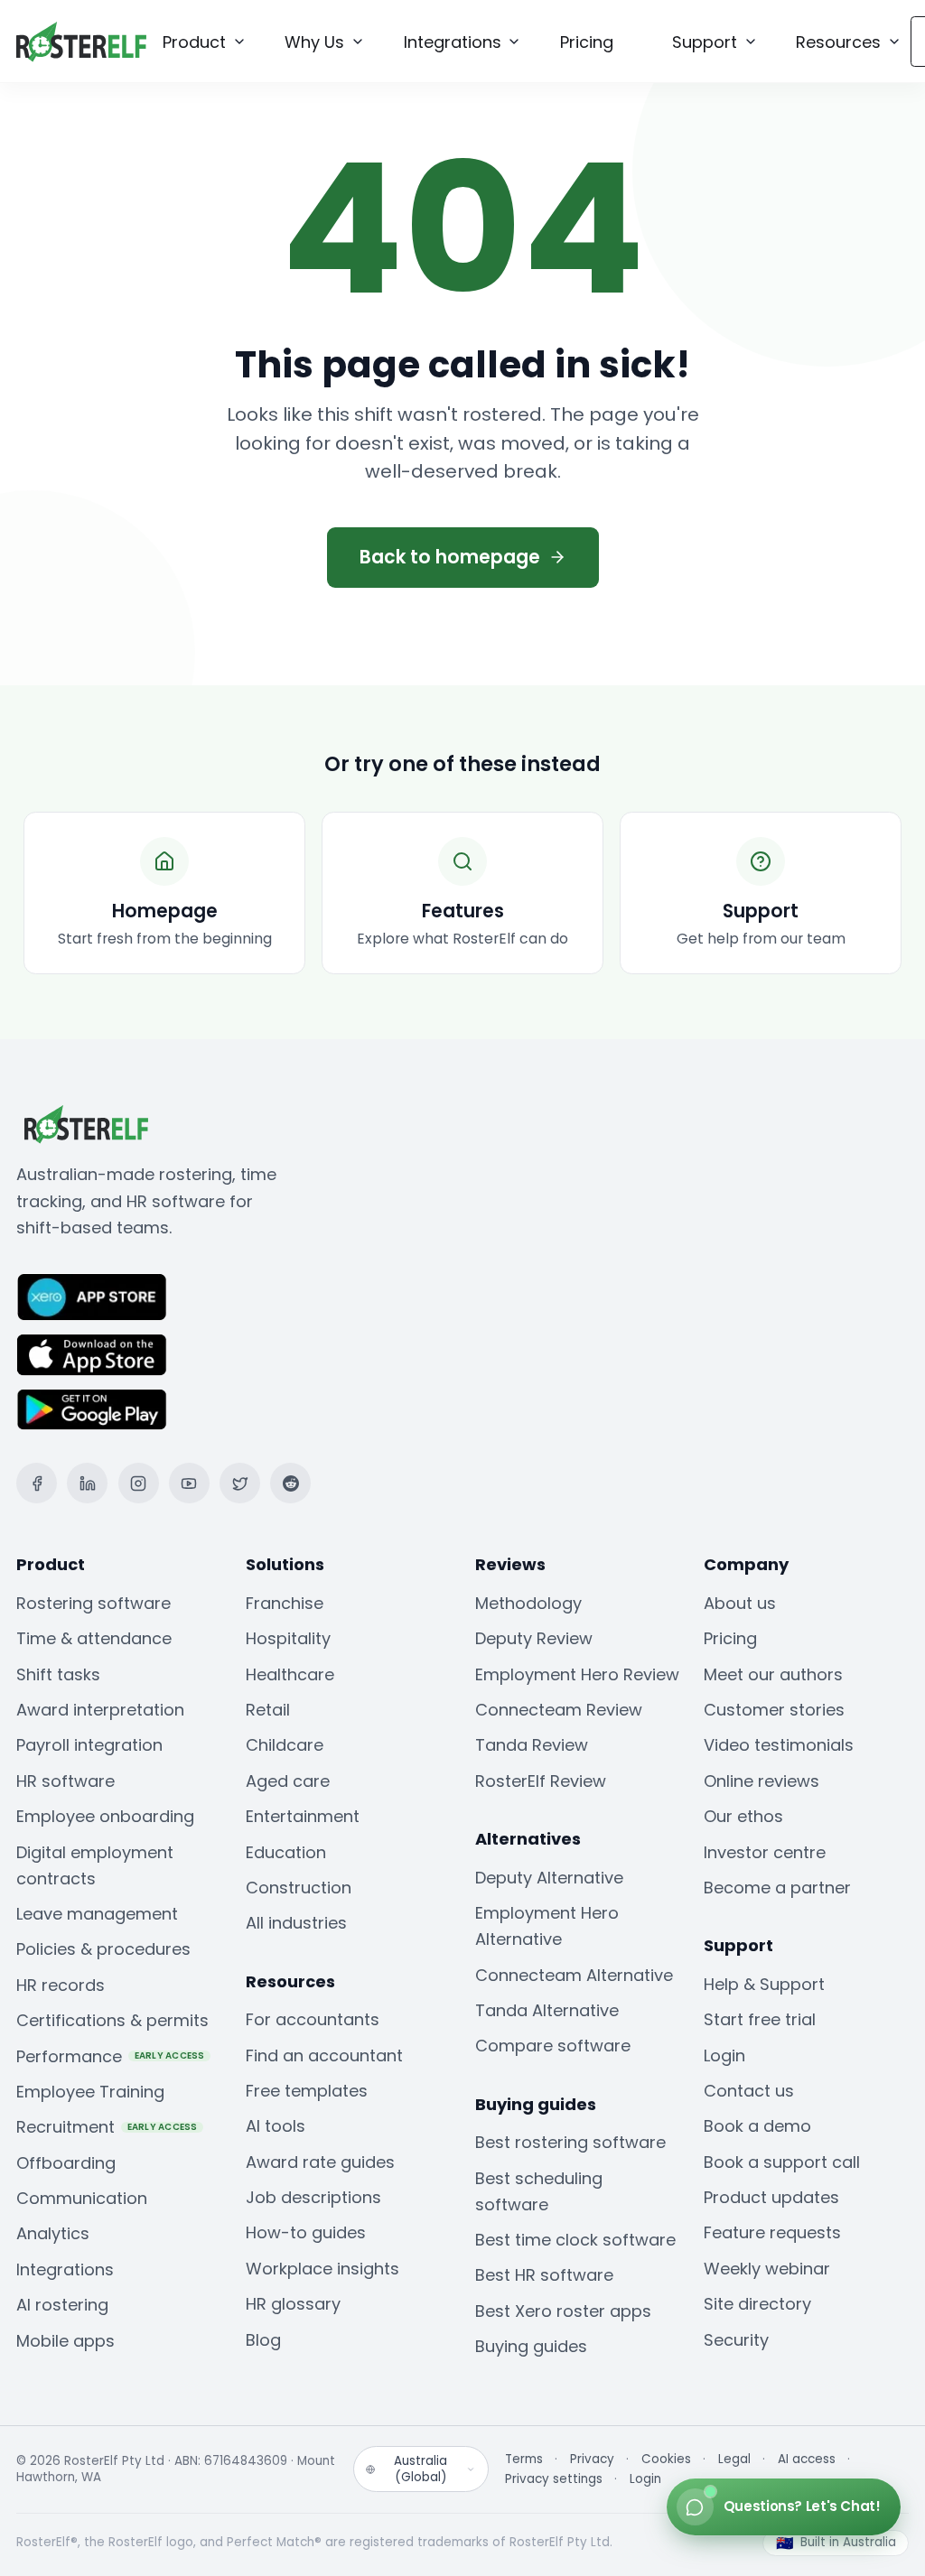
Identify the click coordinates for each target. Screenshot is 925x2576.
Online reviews (761, 1781)
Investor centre (765, 1852)
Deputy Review (534, 1638)
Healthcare (290, 1674)
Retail (268, 1710)
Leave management (97, 1914)
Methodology (528, 1603)
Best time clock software (575, 2240)
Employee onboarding (105, 1816)
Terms (524, 2460)
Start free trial (760, 2019)
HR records (61, 1985)
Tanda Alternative (547, 2010)
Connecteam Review (559, 1710)
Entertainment (303, 1816)
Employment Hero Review (577, 1674)
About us (740, 1603)
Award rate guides (320, 2162)
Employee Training (90, 2092)
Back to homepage (450, 557)
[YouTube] (189, 1483)
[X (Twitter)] (240, 1483)
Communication (82, 2198)
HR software (65, 1781)
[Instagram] (139, 1483)
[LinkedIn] (87, 1483)
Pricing (730, 1638)
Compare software (553, 2046)
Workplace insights (322, 2269)
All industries (296, 1923)
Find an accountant (324, 2055)
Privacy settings (554, 2479)
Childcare (285, 1745)
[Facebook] (37, 1483)
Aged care (288, 1781)
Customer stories (774, 1710)
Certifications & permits (112, 2020)
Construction (299, 1888)
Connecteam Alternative (574, 1975)
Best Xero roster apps (563, 2311)
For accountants (313, 2019)
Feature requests (772, 2232)
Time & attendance (94, 1638)
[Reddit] (290, 1483)
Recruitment (107, 2127)
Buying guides (531, 2346)
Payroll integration (89, 1745)
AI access (807, 2460)
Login (724, 2055)
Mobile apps (65, 2341)
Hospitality (288, 1638)
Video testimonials (779, 1745)
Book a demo (757, 2126)
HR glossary (293, 2304)
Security (736, 2340)
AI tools (276, 2126)
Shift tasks (58, 1674)
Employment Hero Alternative (547, 1926)
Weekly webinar (767, 2269)
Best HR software (544, 2275)
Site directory (757, 2304)
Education (286, 1852)
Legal (734, 2460)
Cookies (666, 2460)
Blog (263, 2340)
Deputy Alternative (549, 1878)
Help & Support (764, 1984)
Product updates (771, 2197)
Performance (111, 2056)
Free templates (307, 2091)
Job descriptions (313, 2197)
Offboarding (66, 2163)
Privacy (592, 2460)
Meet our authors (773, 1674)
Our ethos (743, 1816)
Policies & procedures (103, 1949)
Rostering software (93, 1603)
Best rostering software (570, 2142)
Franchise (285, 1603)
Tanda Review (532, 1745)
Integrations (65, 2269)
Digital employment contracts (95, 1865)
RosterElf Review (541, 1781)
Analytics (53, 2233)
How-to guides (306, 2232)
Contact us (749, 2091)
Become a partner (777, 1888)
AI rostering (62, 2305)
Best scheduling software (539, 2191)
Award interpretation (100, 1710)
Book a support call (782, 2162)
